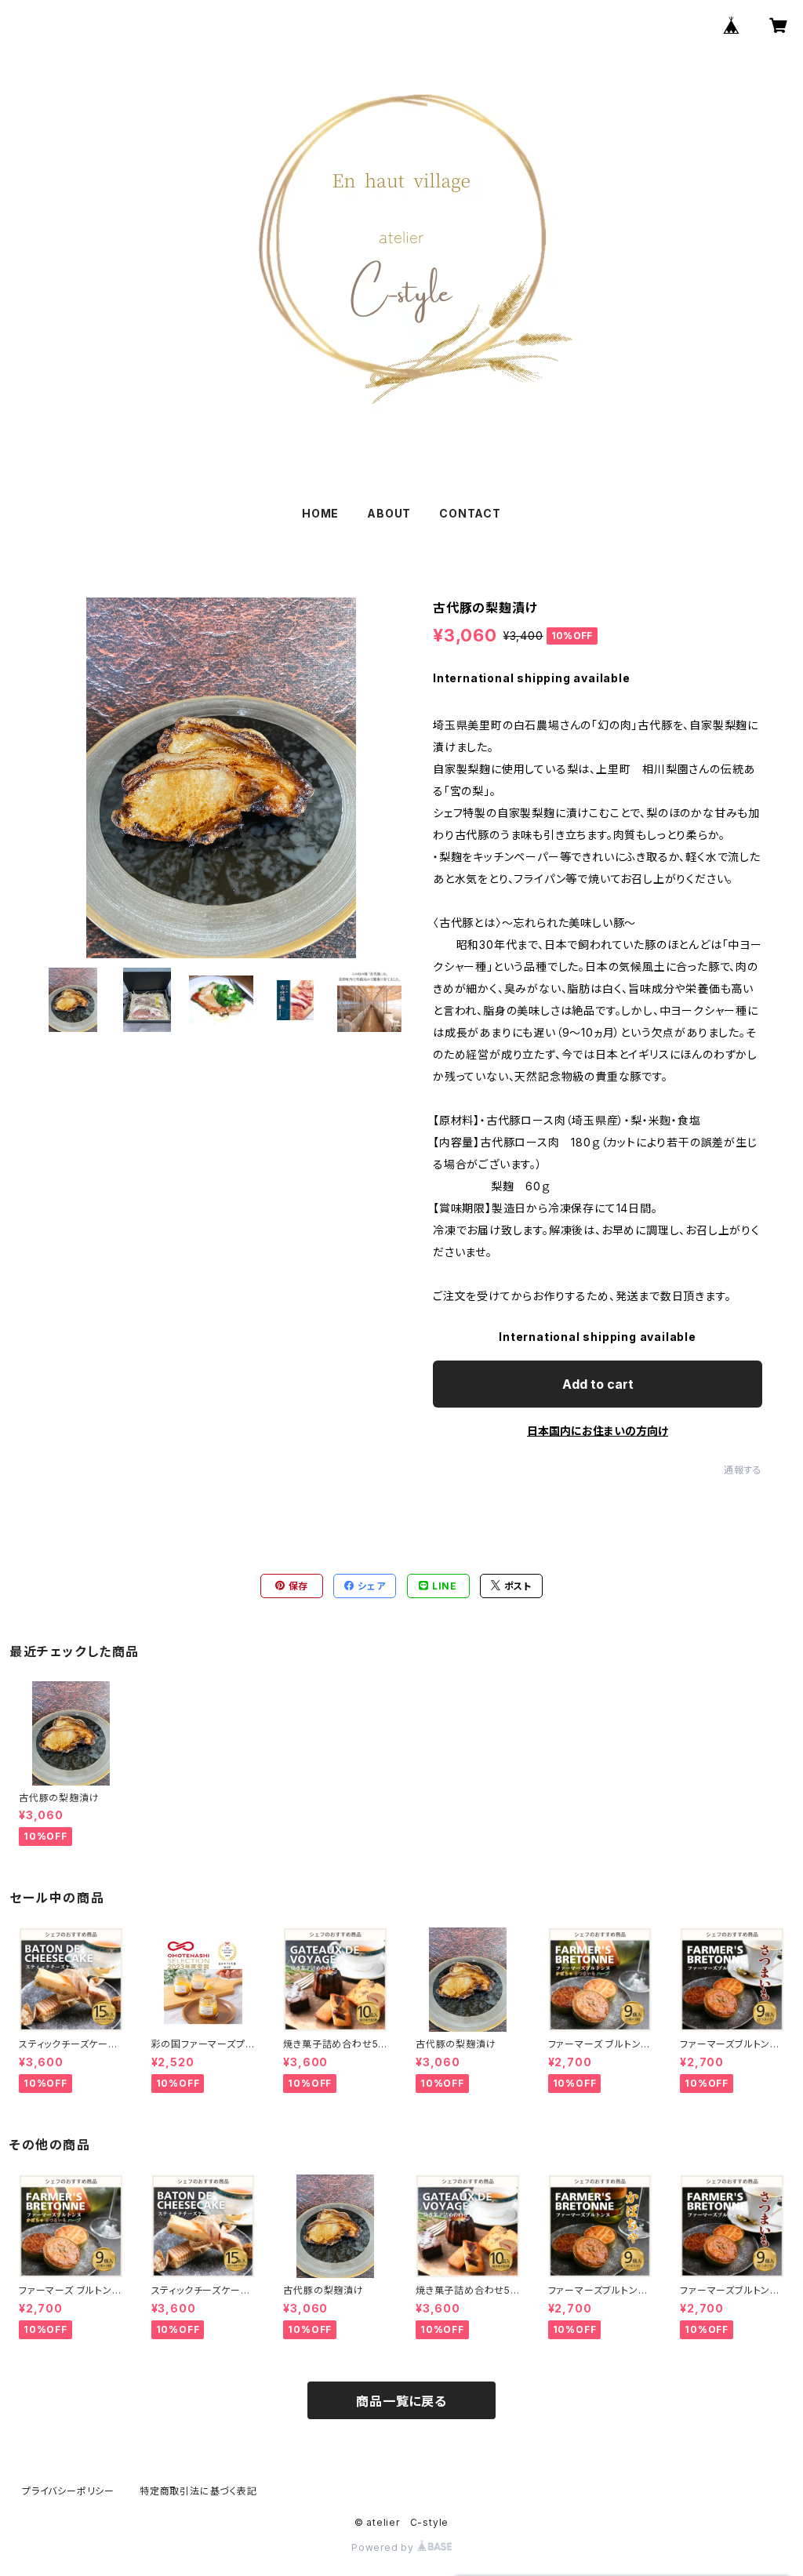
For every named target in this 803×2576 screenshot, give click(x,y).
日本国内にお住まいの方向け (598, 1431)
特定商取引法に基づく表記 (198, 2491)
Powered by (384, 2547)
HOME (320, 513)
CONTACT (470, 513)
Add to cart (598, 1384)
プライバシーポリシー (68, 2491)
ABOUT (389, 513)
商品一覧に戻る (401, 2401)
